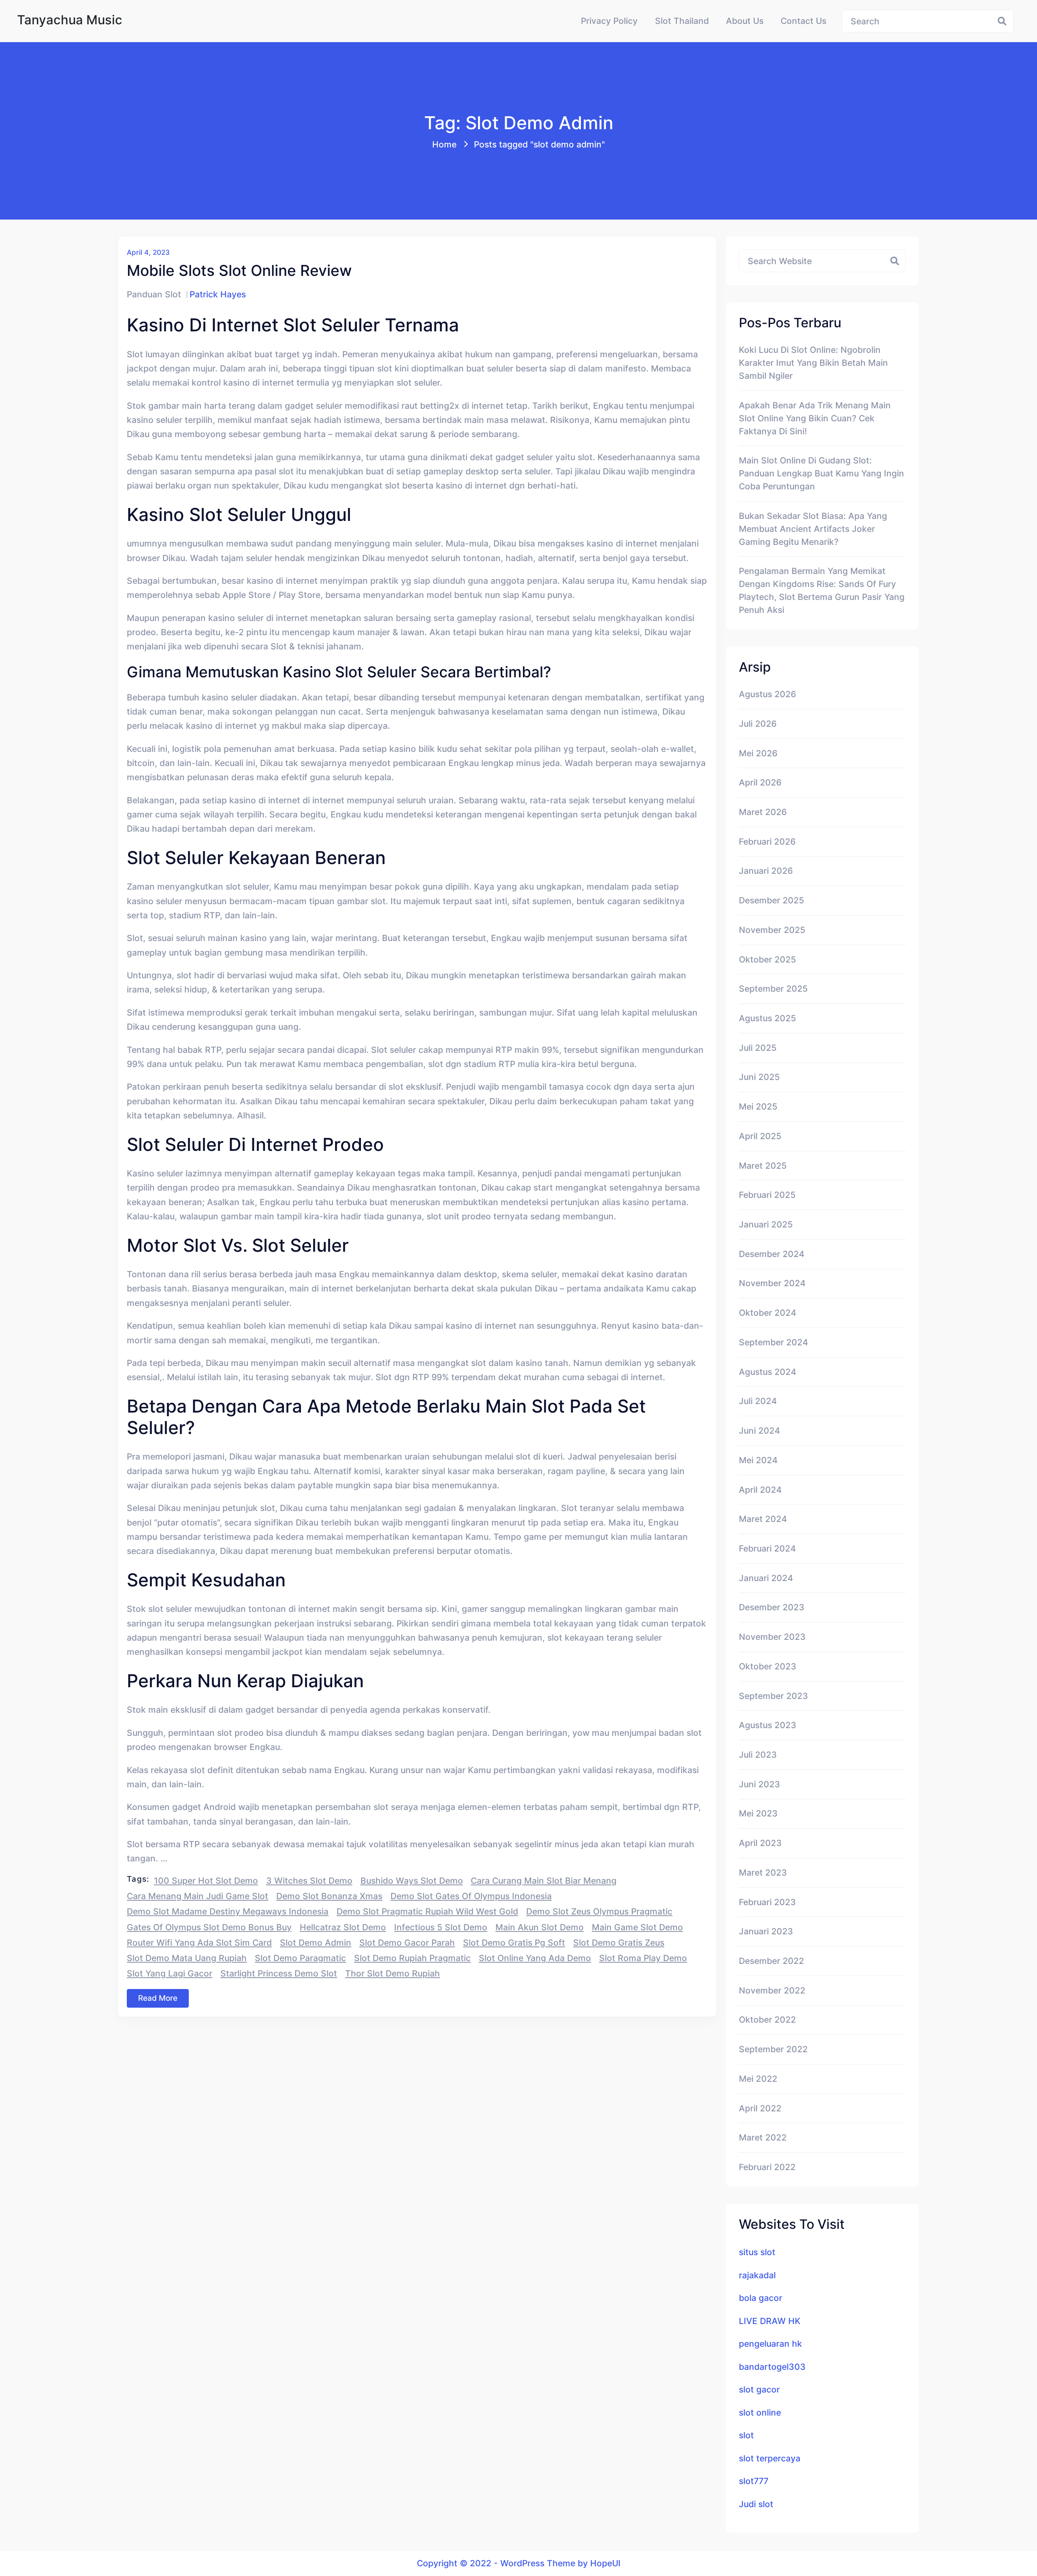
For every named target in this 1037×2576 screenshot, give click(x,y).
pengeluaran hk (770, 2343)
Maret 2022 (763, 2137)
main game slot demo (637, 1927)
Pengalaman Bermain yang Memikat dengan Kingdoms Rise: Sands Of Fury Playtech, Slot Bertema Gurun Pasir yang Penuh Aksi (822, 590)
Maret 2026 (763, 812)
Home (444, 144)
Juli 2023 (758, 1754)
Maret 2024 (763, 1519)
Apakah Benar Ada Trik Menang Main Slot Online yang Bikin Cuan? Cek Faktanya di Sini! (815, 418)
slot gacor (759, 2389)
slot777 (754, 2481)
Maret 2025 (763, 1165)
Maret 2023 (763, 1872)
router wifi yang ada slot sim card (199, 1942)
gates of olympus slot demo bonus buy (209, 1927)
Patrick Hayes (218, 294)
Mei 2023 (758, 1813)
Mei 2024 (758, 1460)
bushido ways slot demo (412, 1880)
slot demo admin (316, 1942)
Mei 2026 (758, 753)
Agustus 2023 (768, 1725)
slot (746, 2435)
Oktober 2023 (768, 1666)
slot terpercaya (770, 2458)
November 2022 (772, 1990)
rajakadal (757, 2275)
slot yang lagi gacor (170, 1973)
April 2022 (760, 2108)
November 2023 (772, 1637)
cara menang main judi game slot (197, 1896)
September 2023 (773, 1696)
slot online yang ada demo (535, 1958)
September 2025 (773, 988)
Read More (158, 1998)
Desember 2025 (771, 900)
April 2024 (760, 1490)
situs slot (757, 2252)
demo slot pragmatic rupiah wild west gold (427, 1911)
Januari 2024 (766, 1578)
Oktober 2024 (768, 1313)
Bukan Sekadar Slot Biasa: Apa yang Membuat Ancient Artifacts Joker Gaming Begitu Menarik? (813, 529)
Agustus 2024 (768, 1372)
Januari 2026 (766, 871)
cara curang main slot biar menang (544, 1880)
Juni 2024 (760, 1430)
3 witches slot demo (309, 1880)
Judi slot (756, 2504)
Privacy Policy (609, 21)
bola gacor (761, 2298)
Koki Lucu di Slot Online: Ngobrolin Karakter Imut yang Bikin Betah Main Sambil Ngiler (813, 363)
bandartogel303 (772, 2367)
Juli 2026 (758, 723)
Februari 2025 (767, 1195)
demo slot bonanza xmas (329, 1896)
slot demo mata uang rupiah (187, 1958)
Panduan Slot (154, 294)
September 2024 (773, 1342)
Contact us (803, 21)
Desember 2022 (771, 1961)
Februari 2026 (767, 841)
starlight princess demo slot (279, 1973)
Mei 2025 (758, 1106)
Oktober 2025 (767, 959)
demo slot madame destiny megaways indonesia (228, 1911)
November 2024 (772, 1283)
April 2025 (760, 1136)
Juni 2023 (760, 1784)
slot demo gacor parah (407, 1942)
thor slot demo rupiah (393, 1973)
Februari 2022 (767, 2167)
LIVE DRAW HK (770, 2321)
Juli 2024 (758, 1401)
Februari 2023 (767, 1902)
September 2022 (773, 2049)
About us (745, 21)
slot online (760, 2412)
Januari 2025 (766, 1224)
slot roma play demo (643, 1958)
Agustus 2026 (767, 694)
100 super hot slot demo (206, 1880)
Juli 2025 (758, 1048)
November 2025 (772, 930)
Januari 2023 (766, 1931)
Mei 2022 (758, 2079)
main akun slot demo (540, 1927)
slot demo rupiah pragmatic (412, 1958)
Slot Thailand (682, 21)
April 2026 (760, 782)
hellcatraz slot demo (343, 1927)
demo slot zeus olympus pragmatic (599, 1911)
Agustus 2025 (767, 1018)
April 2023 (760, 1843)
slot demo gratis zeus (619, 1942)
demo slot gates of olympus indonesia (471, 1896)
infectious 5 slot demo (441, 1927)
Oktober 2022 (767, 2019)
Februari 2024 (767, 1548)
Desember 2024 (772, 1254)
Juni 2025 (759, 1077)
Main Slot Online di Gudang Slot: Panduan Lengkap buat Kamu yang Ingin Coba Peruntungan (821, 473)
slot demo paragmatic (300, 1958)
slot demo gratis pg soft (514, 1942)
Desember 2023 (772, 1607)
